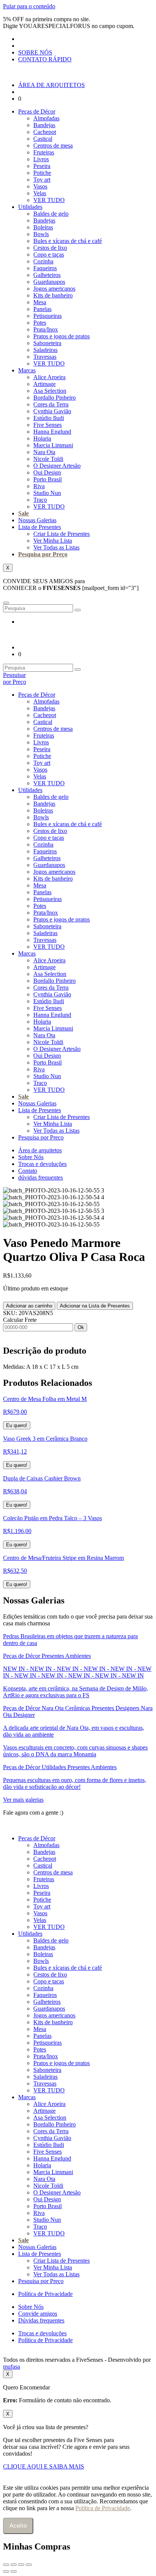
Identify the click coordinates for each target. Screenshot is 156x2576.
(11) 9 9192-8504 (89, 1813)
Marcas (27, 370)
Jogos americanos (54, 289)
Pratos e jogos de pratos (62, 336)
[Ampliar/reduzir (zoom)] (6, 2565)
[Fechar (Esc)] (29, 2565)
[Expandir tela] (14, 2565)
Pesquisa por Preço (43, 554)
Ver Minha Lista (53, 541)
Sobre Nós (31, 1157)
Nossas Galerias (37, 520)
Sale (23, 513)
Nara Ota (44, 452)
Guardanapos (49, 282)
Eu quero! (17, 1425)
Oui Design (47, 472)
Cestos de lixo (50, 248)
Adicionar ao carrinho (29, 1306)
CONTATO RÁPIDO (45, 59)
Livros (41, 159)
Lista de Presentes (40, 527)
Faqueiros (45, 268)
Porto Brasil (48, 479)
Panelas (42, 309)
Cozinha (43, 261)
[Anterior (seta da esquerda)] (6, 2571)
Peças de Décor (37, 111)
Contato (28, 1171)
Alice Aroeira (49, 377)
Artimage (44, 384)
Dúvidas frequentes (41, 2320)
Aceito (18, 2526)
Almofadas (46, 118)
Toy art (42, 180)
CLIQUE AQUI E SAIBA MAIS (44, 2466)
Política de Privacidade (45, 2294)
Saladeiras (45, 350)
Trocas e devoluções (42, 1164)
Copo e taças (49, 254)
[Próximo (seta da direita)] (14, 2571)
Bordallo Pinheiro (55, 398)
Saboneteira (47, 343)
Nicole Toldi (48, 459)
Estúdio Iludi (49, 418)
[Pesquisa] (78, 610)
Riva (39, 486)
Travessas (45, 357)
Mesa (40, 302)
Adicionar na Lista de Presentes (95, 1306)
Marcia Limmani (53, 445)
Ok (81, 1327)
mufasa (12, 2367)
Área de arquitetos (40, 1150)
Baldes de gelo (51, 214)
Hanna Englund (52, 432)
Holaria (42, 438)
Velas (40, 193)
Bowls (41, 234)
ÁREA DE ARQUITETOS (51, 85)
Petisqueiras (48, 316)
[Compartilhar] (21, 2565)
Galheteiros (47, 275)
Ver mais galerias (23, 1800)
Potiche (42, 173)
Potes (40, 323)
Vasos (40, 186)
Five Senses (48, 425)
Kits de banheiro (53, 295)
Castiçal (43, 139)
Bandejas (44, 125)
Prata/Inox (46, 329)
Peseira (42, 166)
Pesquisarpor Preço (15, 678)
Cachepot (45, 132)
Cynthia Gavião (52, 411)
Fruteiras (44, 152)
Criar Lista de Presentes (62, 534)
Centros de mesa (53, 146)
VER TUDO (49, 200)
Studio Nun (47, 493)
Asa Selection (50, 391)
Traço (40, 500)
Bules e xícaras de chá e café (68, 241)
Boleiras (43, 227)
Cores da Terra (51, 404)
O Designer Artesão (57, 466)
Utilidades (30, 207)
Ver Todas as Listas (56, 547)
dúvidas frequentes (41, 1177)
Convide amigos (38, 2314)
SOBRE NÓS (35, 52)
